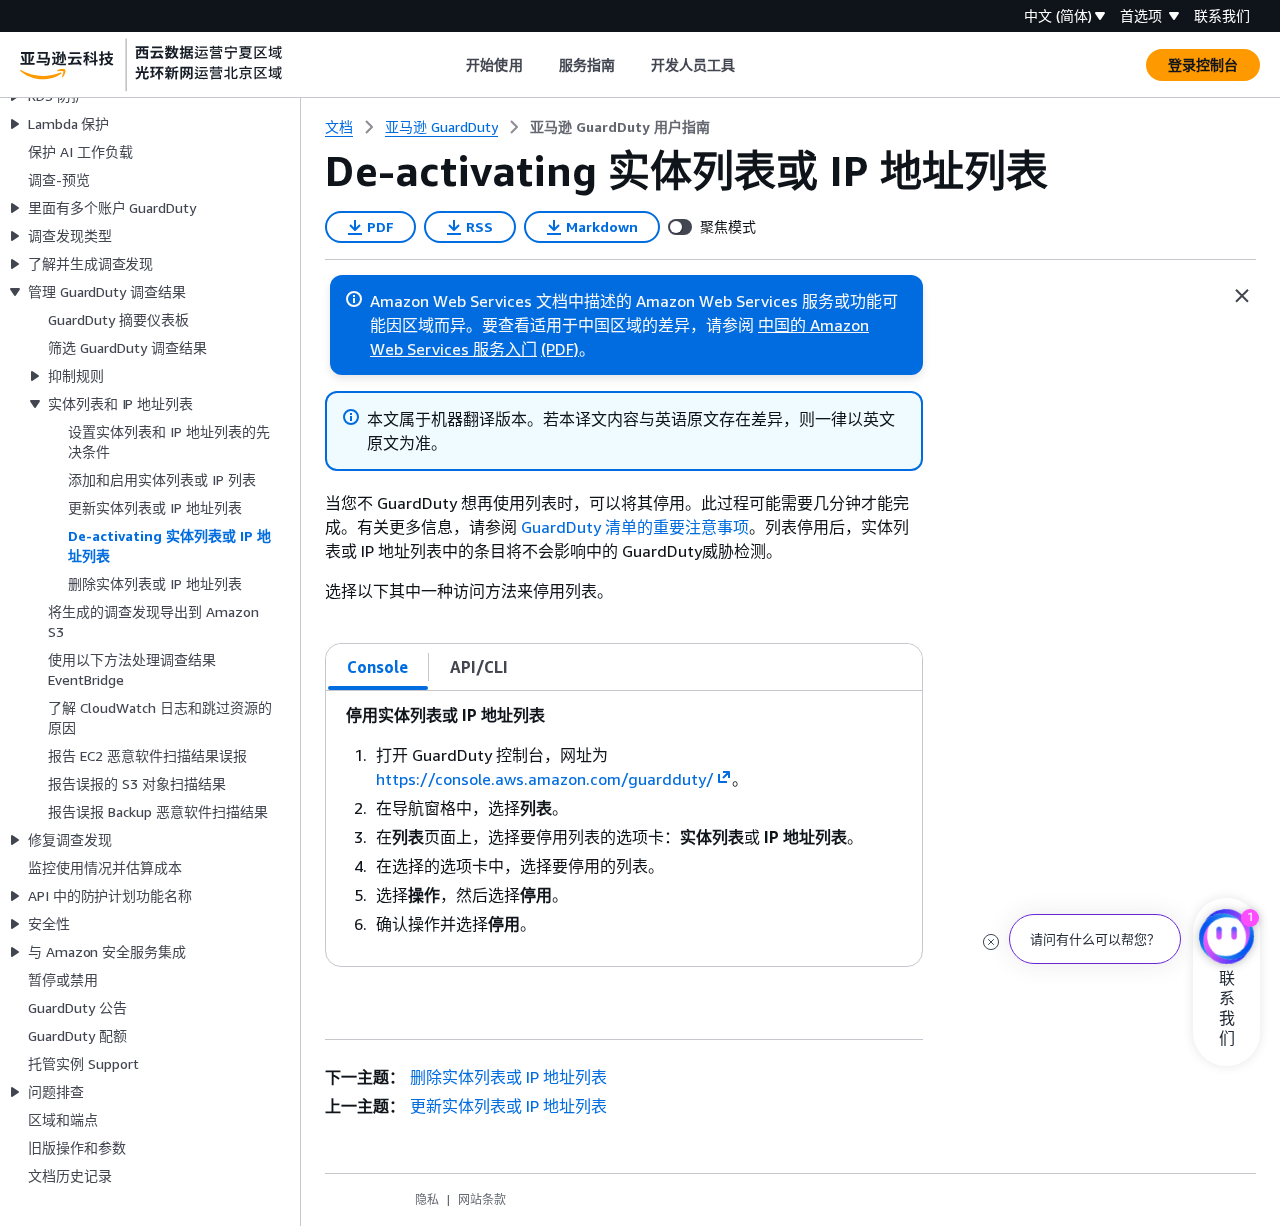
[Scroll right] (750, 65)
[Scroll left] (451, 65)
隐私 (427, 1199)
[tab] (378, 667)
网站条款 (482, 1199)
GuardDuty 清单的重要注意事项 (635, 527)
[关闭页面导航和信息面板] (1242, 296)
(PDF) (560, 349)
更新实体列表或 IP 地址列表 (508, 1106)
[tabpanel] (624, 828)
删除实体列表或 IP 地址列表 (508, 1077)
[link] (620, 127)
